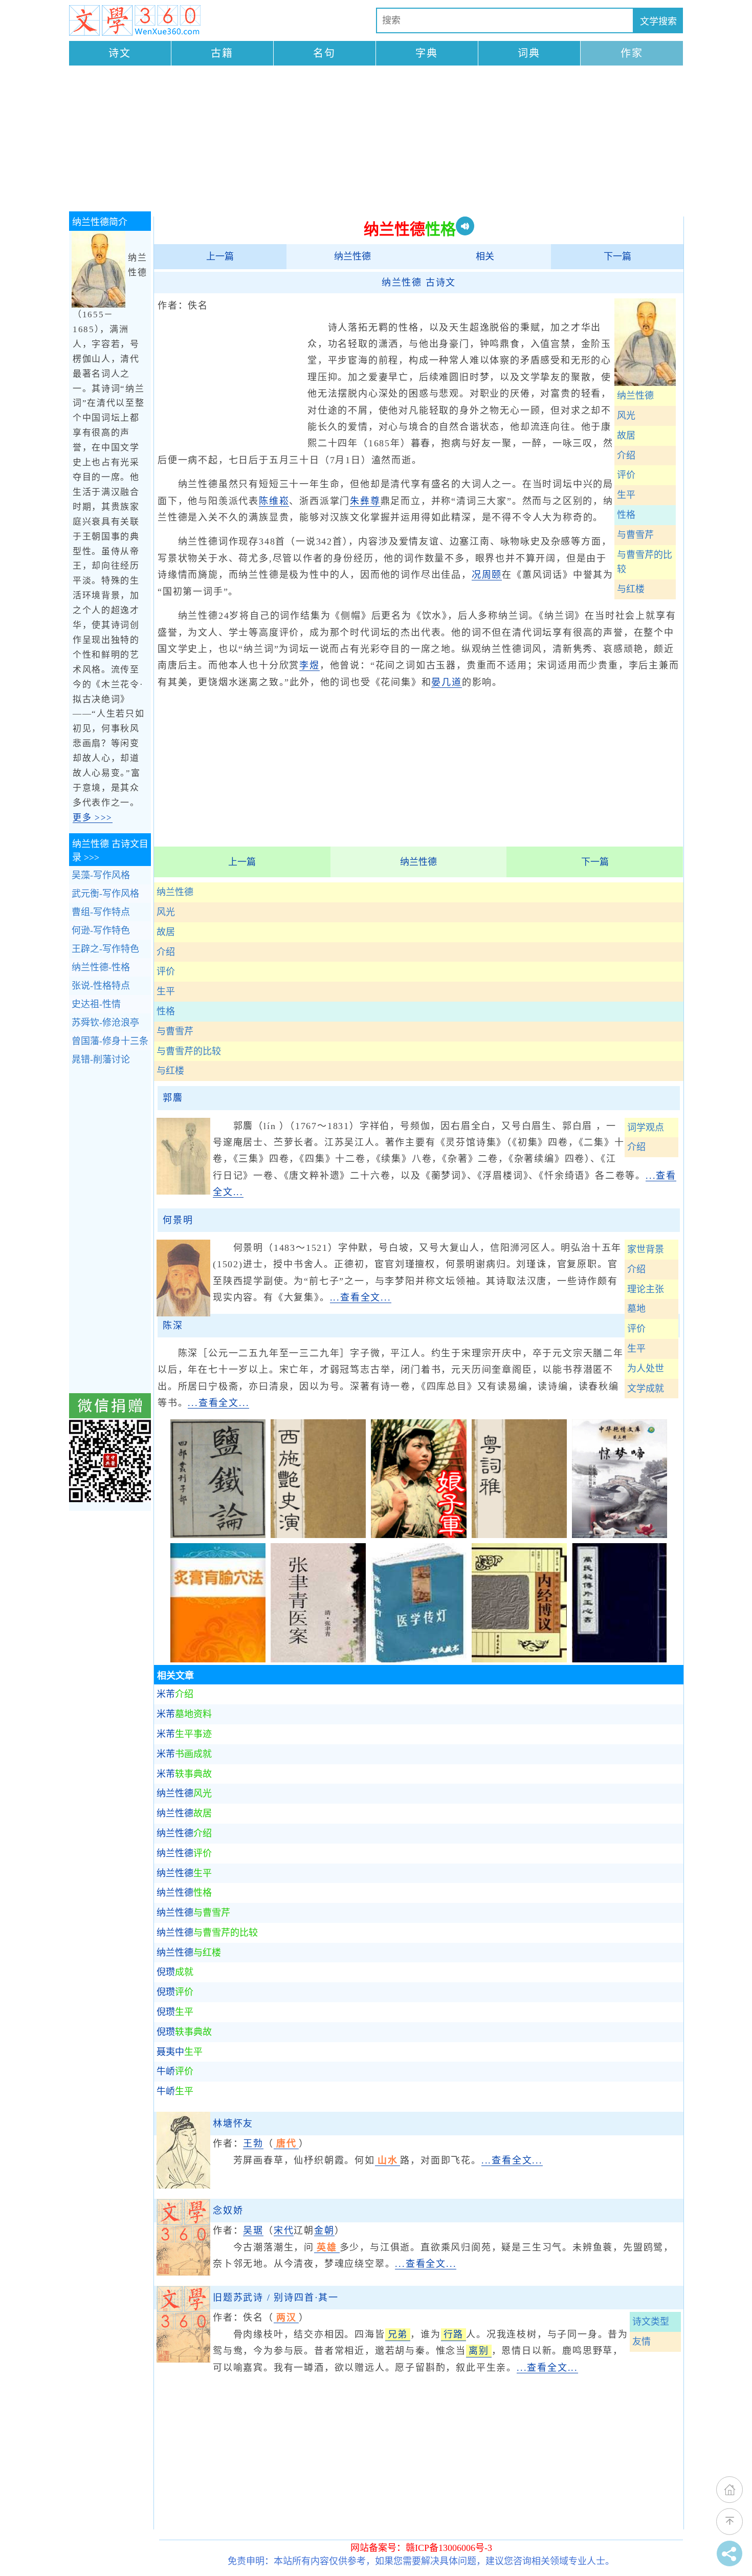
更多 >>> (93, 818)
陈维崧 (274, 501)
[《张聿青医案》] (318, 1659)
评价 (626, 475)
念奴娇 (228, 2211)
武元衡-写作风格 (105, 894)
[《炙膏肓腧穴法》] (218, 1659)
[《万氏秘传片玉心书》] (620, 1659)
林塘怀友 (233, 2124)
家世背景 (646, 1249)
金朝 (324, 2231)
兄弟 (398, 2334)
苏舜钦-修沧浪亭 (105, 1023)
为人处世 (646, 1369)
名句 (324, 53)
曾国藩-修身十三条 (110, 1041)
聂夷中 (180, 2052)
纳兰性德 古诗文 (419, 283)
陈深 (173, 1326)
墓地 (636, 1309)
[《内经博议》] (519, 1659)
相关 (485, 256)
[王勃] (183, 2185)
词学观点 (646, 1128)
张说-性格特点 (101, 986)
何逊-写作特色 (101, 930)
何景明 (178, 1220)
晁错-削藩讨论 (101, 1059)
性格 (626, 515)
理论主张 (646, 1289)
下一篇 (617, 256)
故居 (626, 436)
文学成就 (646, 1389)
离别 (479, 2351)
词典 (529, 53)
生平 (626, 495)
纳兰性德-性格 (101, 967)
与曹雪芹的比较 (645, 562)
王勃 (253, 2144)
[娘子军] (418, 1535)
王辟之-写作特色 (105, 949)
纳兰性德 (352, 256)
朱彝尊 (365, 501)
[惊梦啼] (620, 1535)
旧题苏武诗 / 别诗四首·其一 (276, 2298)
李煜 (309, 665)
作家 (632, 53)
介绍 (626, 456)
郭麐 (173, 1098)
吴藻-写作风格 (101, 875)
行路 (454, 2334)
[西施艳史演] (318, 1535)
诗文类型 (651, 2322)
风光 (626, 416)
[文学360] (135, 20)
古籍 (222, 53)
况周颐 (487, 575)
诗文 (120, 53)
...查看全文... (361, 1297)
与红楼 (631, 589)
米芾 (175, 1694)
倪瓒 (175, 1972)
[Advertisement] (376, 140)
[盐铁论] (218, 1535)
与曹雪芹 (635, 535)
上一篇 (220, 256)
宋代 (284, 2231)
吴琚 (253, 2231)
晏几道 (446, 682)
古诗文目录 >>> (110, 851)
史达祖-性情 (96, 1004)
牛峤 (175, 2071)
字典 (427, 53)
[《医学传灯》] (418, 1659)
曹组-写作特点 (101, 912)
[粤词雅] (519, 1535)
